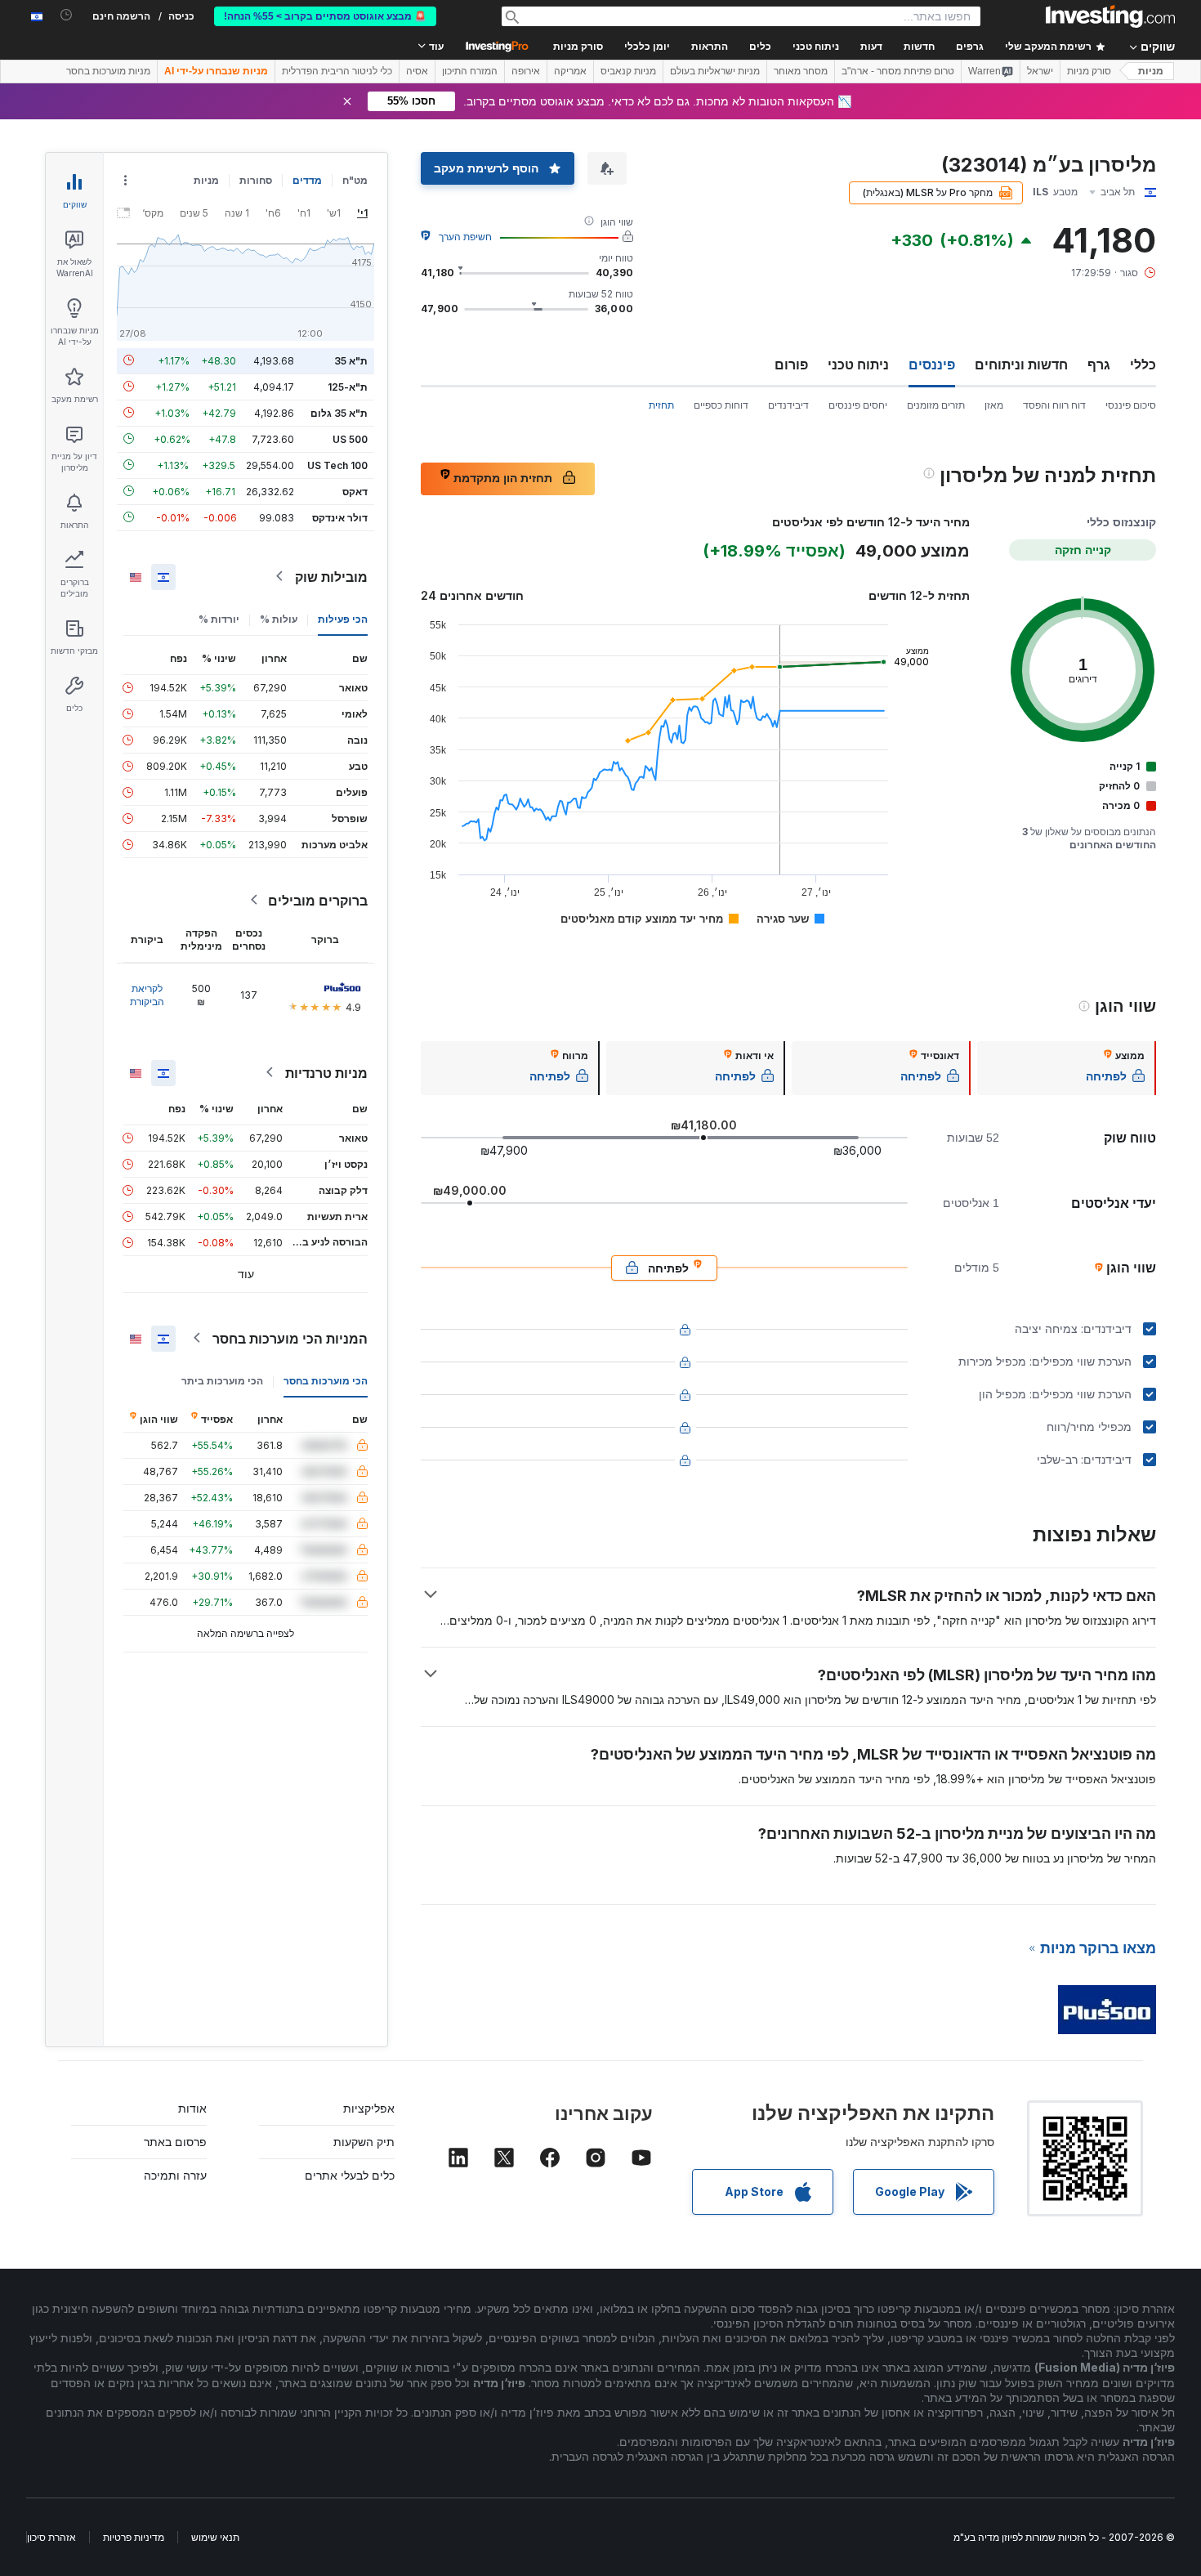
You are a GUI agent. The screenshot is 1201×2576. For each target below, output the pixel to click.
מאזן (994, 405)
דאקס (355, 491)
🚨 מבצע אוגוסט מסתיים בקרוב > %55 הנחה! (325, 16)
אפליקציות (369, 2108)
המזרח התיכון (470, 71)
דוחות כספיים (721, 405)
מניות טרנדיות (326, 1072)
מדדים (307, 180)
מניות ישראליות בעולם (715, 71)
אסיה (417, 71)
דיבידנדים (788, 405)
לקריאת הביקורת (147, 994)
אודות (192, 2108)
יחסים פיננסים (858, 405)
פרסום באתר (175, 2142)
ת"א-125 (348, 386)
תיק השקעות (364, 2142)
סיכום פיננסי (1131, 405)
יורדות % (219, 618)
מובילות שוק (331, 576)
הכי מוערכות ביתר (222, 1380)
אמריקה (570, 71)
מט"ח (355, 180)
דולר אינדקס (340, 517)
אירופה (526, 71)
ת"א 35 (351, 360)
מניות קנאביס (628, 71)
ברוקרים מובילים (318, 900)
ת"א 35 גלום (339, 412)
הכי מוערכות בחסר (326, 1380)
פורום (791, 364)
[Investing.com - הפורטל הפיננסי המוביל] (1110, 16)
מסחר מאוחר (801, 71)
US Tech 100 (337, 465)
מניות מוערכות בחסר (108, 71)
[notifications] (67, 15)
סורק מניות (578, 47)
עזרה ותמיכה (175, 2175)
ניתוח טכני (858, 364)
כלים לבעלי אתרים (350, 2175)
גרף (1099, 364)
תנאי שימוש (215, 2537)
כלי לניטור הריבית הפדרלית (337, 71)
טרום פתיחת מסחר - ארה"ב (898, 71)
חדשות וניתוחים (1021, 364)
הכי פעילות (343, 618)
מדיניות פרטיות (134, 2537)
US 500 (350, 438)
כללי (1143, 364)
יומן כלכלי (647, 47)
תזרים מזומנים (936, 405)
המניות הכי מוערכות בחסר (290, 1338)
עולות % (279, 618)
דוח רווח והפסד (1054, 405)
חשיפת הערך (465, 237)
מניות (1151, 71)
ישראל (1040, 71)
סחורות (256, 180)
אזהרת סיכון (51, 2537)
